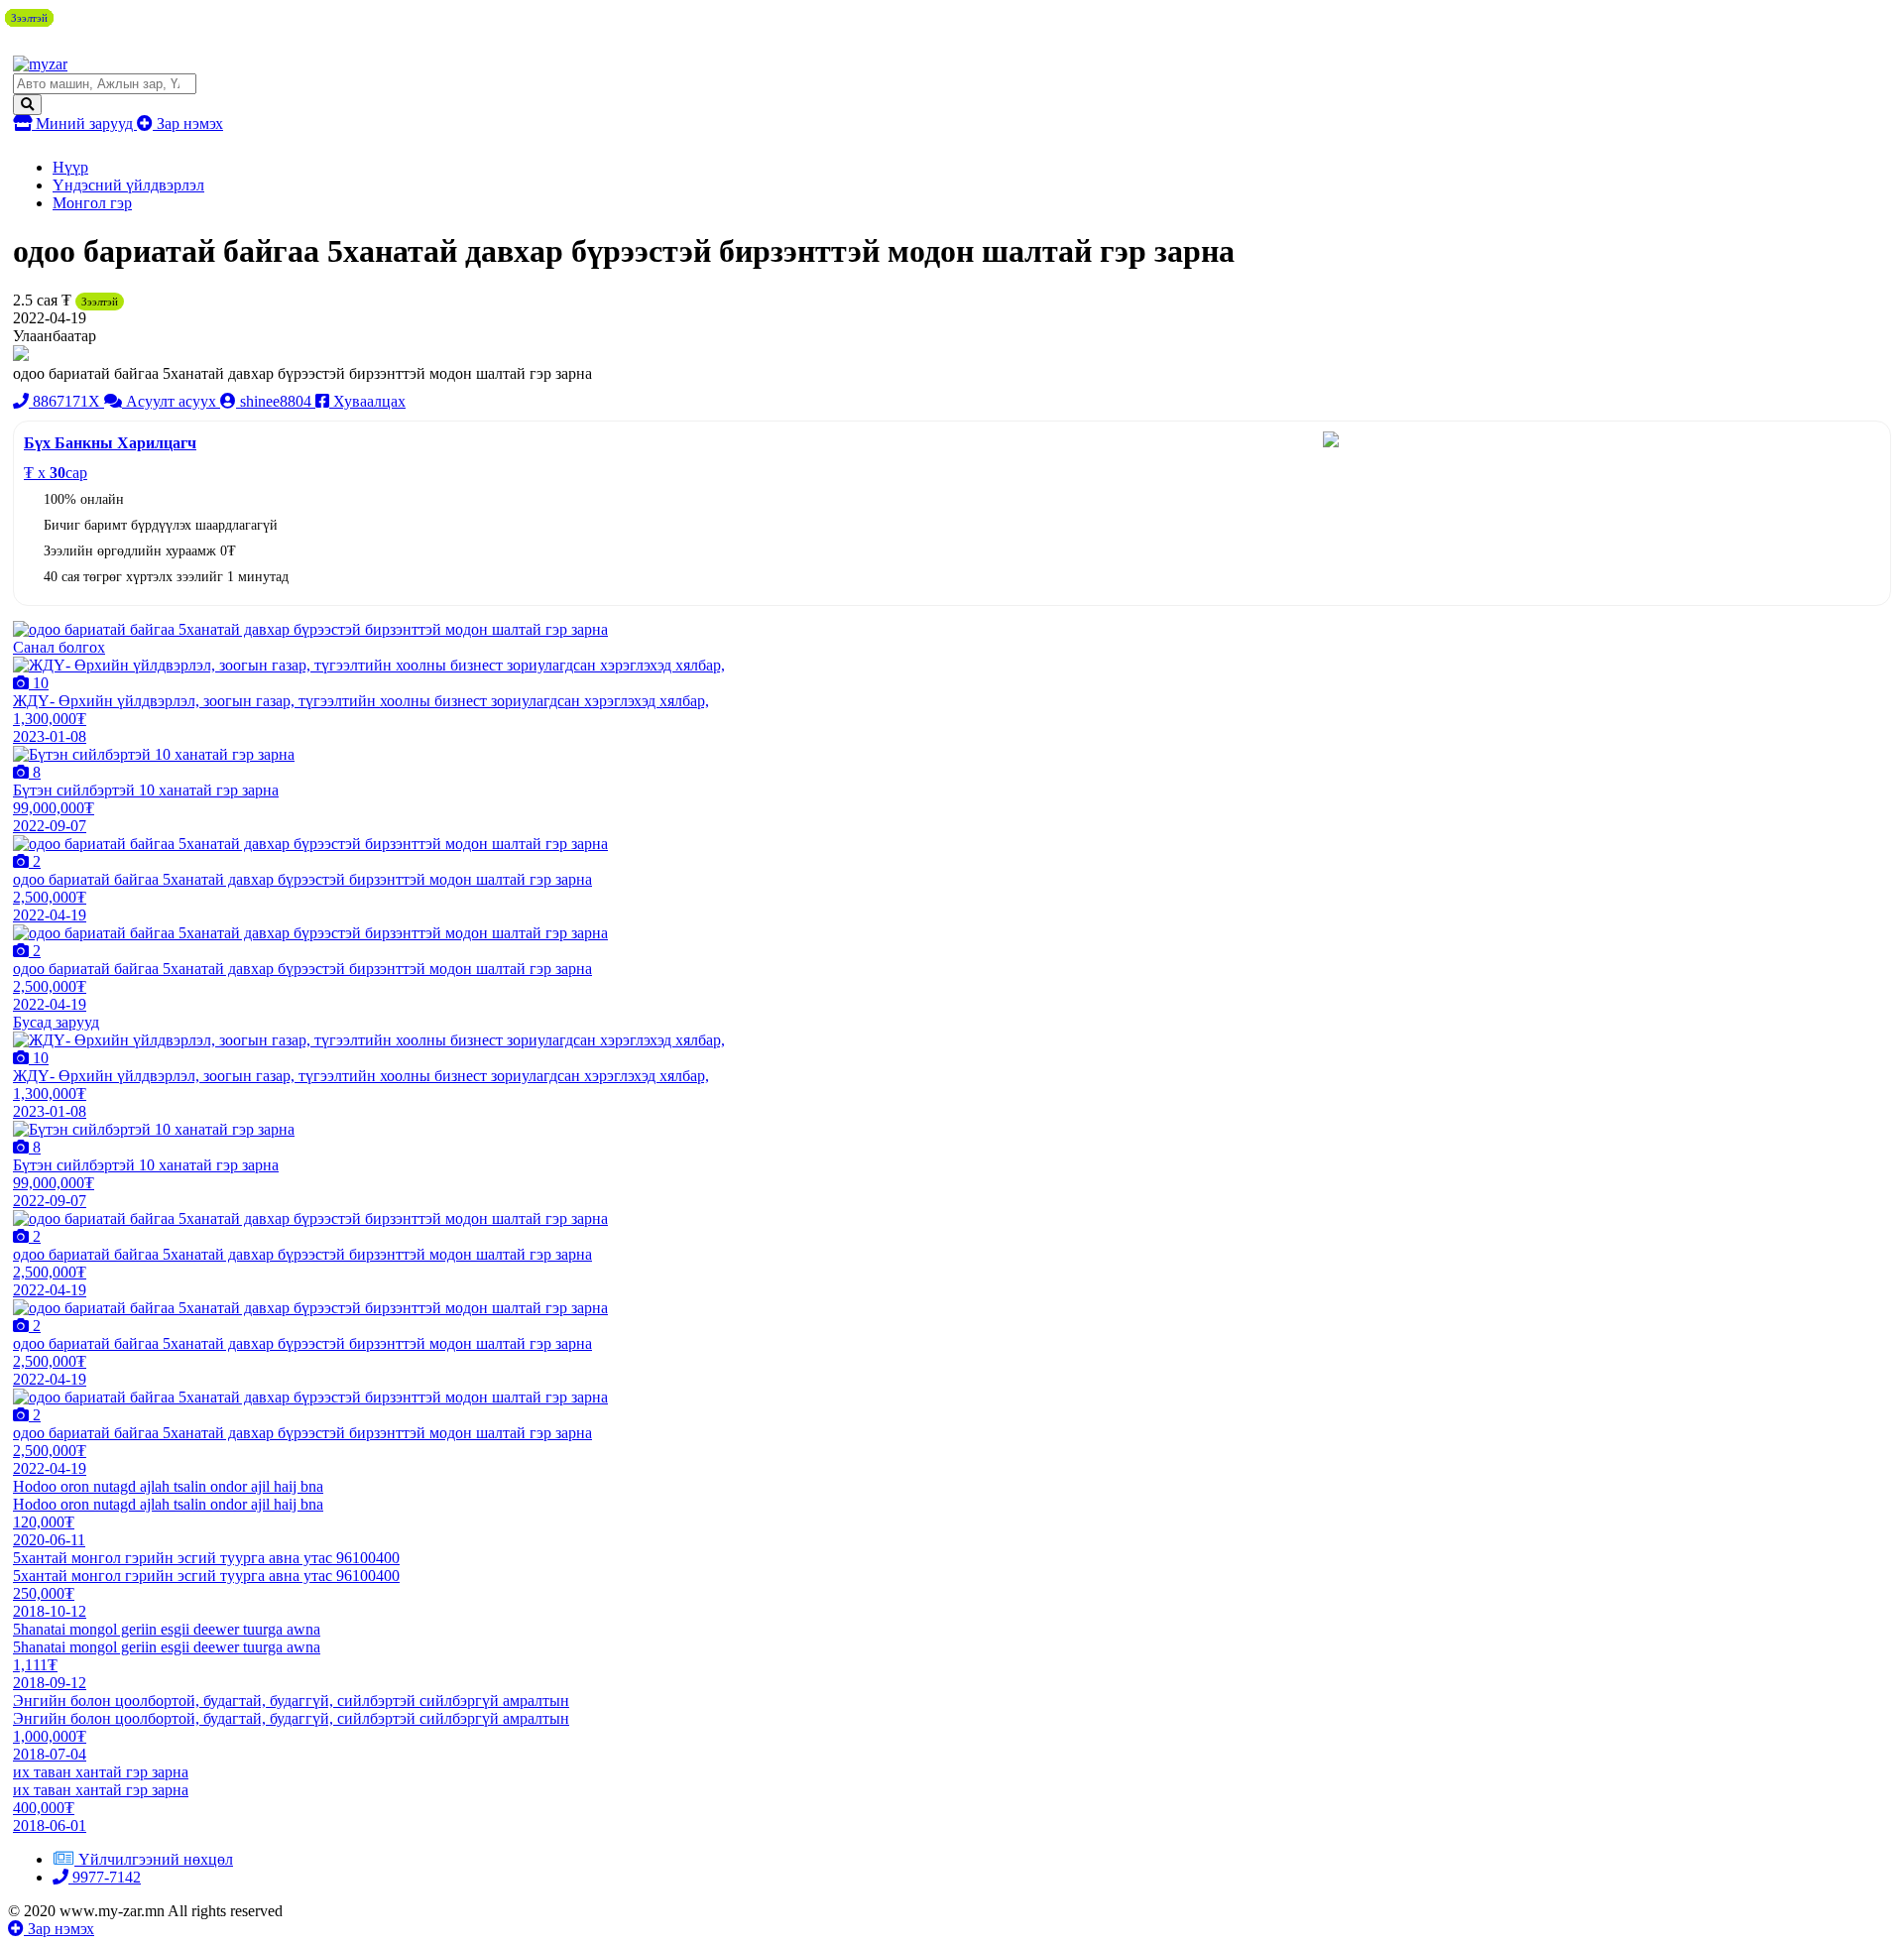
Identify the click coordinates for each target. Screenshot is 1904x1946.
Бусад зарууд (56, 1022)
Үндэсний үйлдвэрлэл (128, 185)
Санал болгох (59, 647)
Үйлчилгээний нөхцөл (156, 1859)
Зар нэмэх (188, 123)
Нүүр (70, 167)
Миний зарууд (84, 123)
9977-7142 (105, 1877)
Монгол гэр (92, 203)
